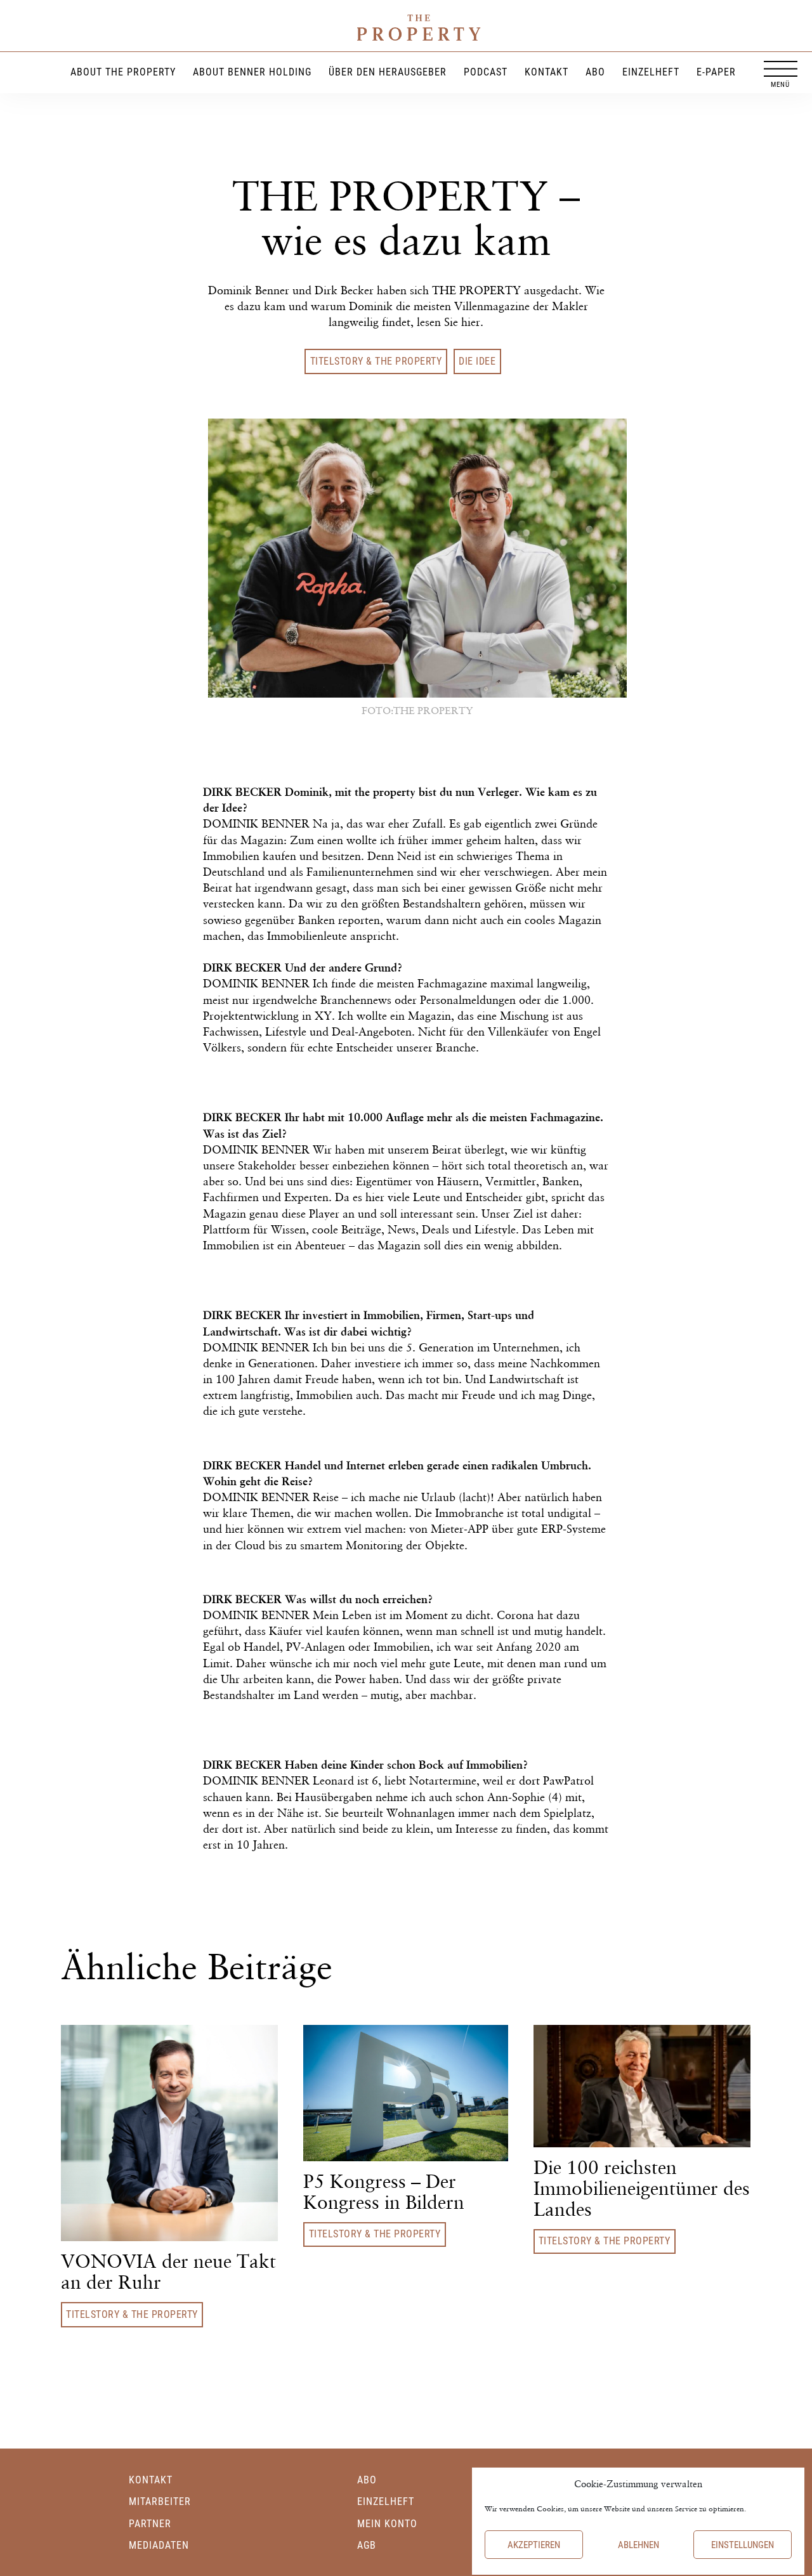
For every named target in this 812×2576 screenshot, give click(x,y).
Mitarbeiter (160, 2501)
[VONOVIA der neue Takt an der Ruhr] (169, 2132)
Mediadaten (159, 2545)
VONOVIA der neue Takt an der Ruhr (168, 2272)
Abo (595, 71)
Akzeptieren (534, 2545)
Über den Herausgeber (388, 71)
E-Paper (716, 71)
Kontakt (547, 71)
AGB (367, 2545)
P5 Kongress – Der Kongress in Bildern (384, 2192)
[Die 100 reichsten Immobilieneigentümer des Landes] (642, 2084)
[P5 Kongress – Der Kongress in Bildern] (405, 2091)
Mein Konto (387, 2524)
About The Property (123, 71)
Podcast (486, 71)
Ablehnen (638, 2545)
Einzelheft (651, 71)
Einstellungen (743, 2545)
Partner (150, 2524)
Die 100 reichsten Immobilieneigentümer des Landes (642, 2188)
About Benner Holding (252, 71)
